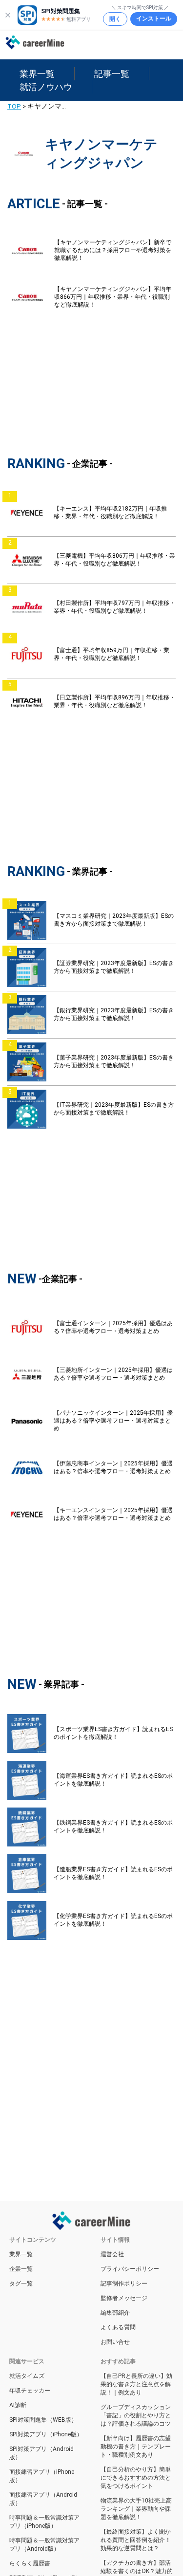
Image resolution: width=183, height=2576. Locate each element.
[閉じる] (8, 15)
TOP (14, 106)
